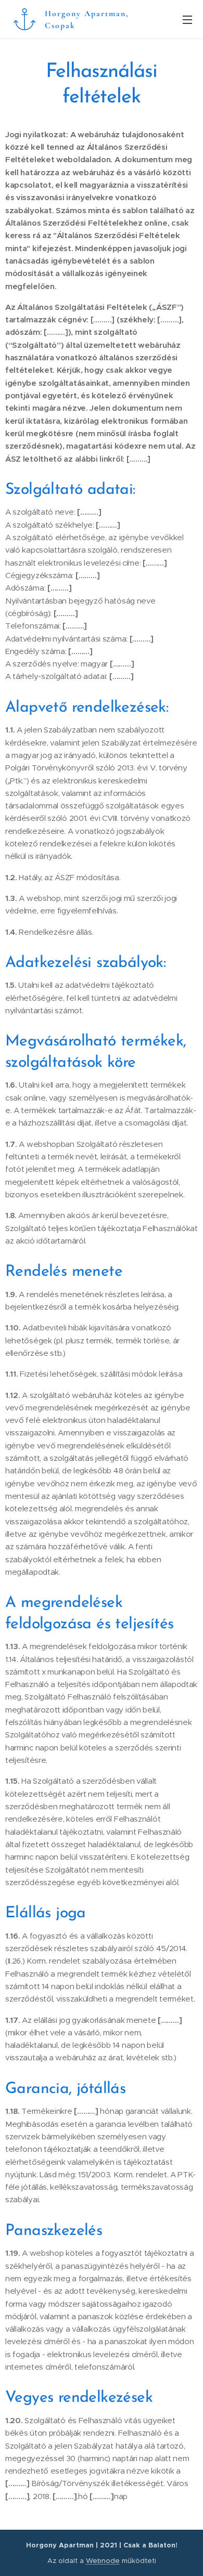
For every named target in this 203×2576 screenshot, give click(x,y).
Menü (187, 19)
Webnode (103, 2561)
